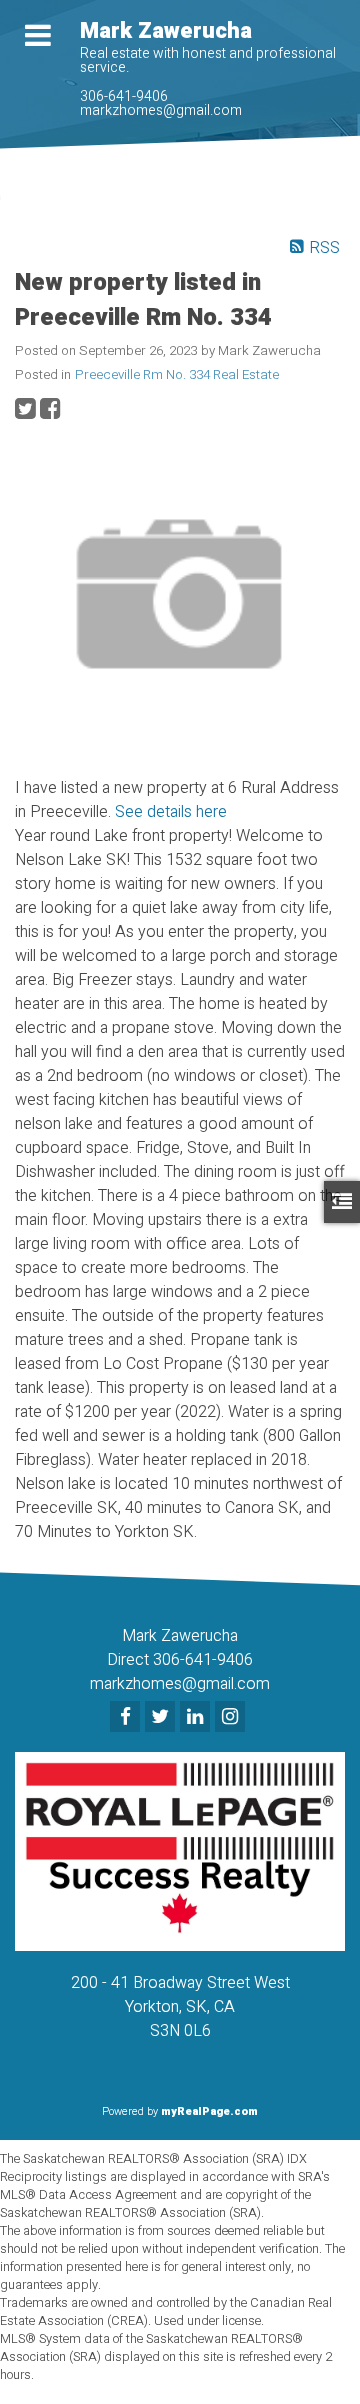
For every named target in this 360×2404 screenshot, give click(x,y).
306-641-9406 (124, 96)
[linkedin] (197, 1718)
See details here (171, 812)
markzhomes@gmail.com (161, 110)
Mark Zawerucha (166, 31)
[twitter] (162, 1718)
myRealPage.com (209, 2111)
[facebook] (127, 1718)
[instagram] (232, 1718)
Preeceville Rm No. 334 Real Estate (177, 375)
